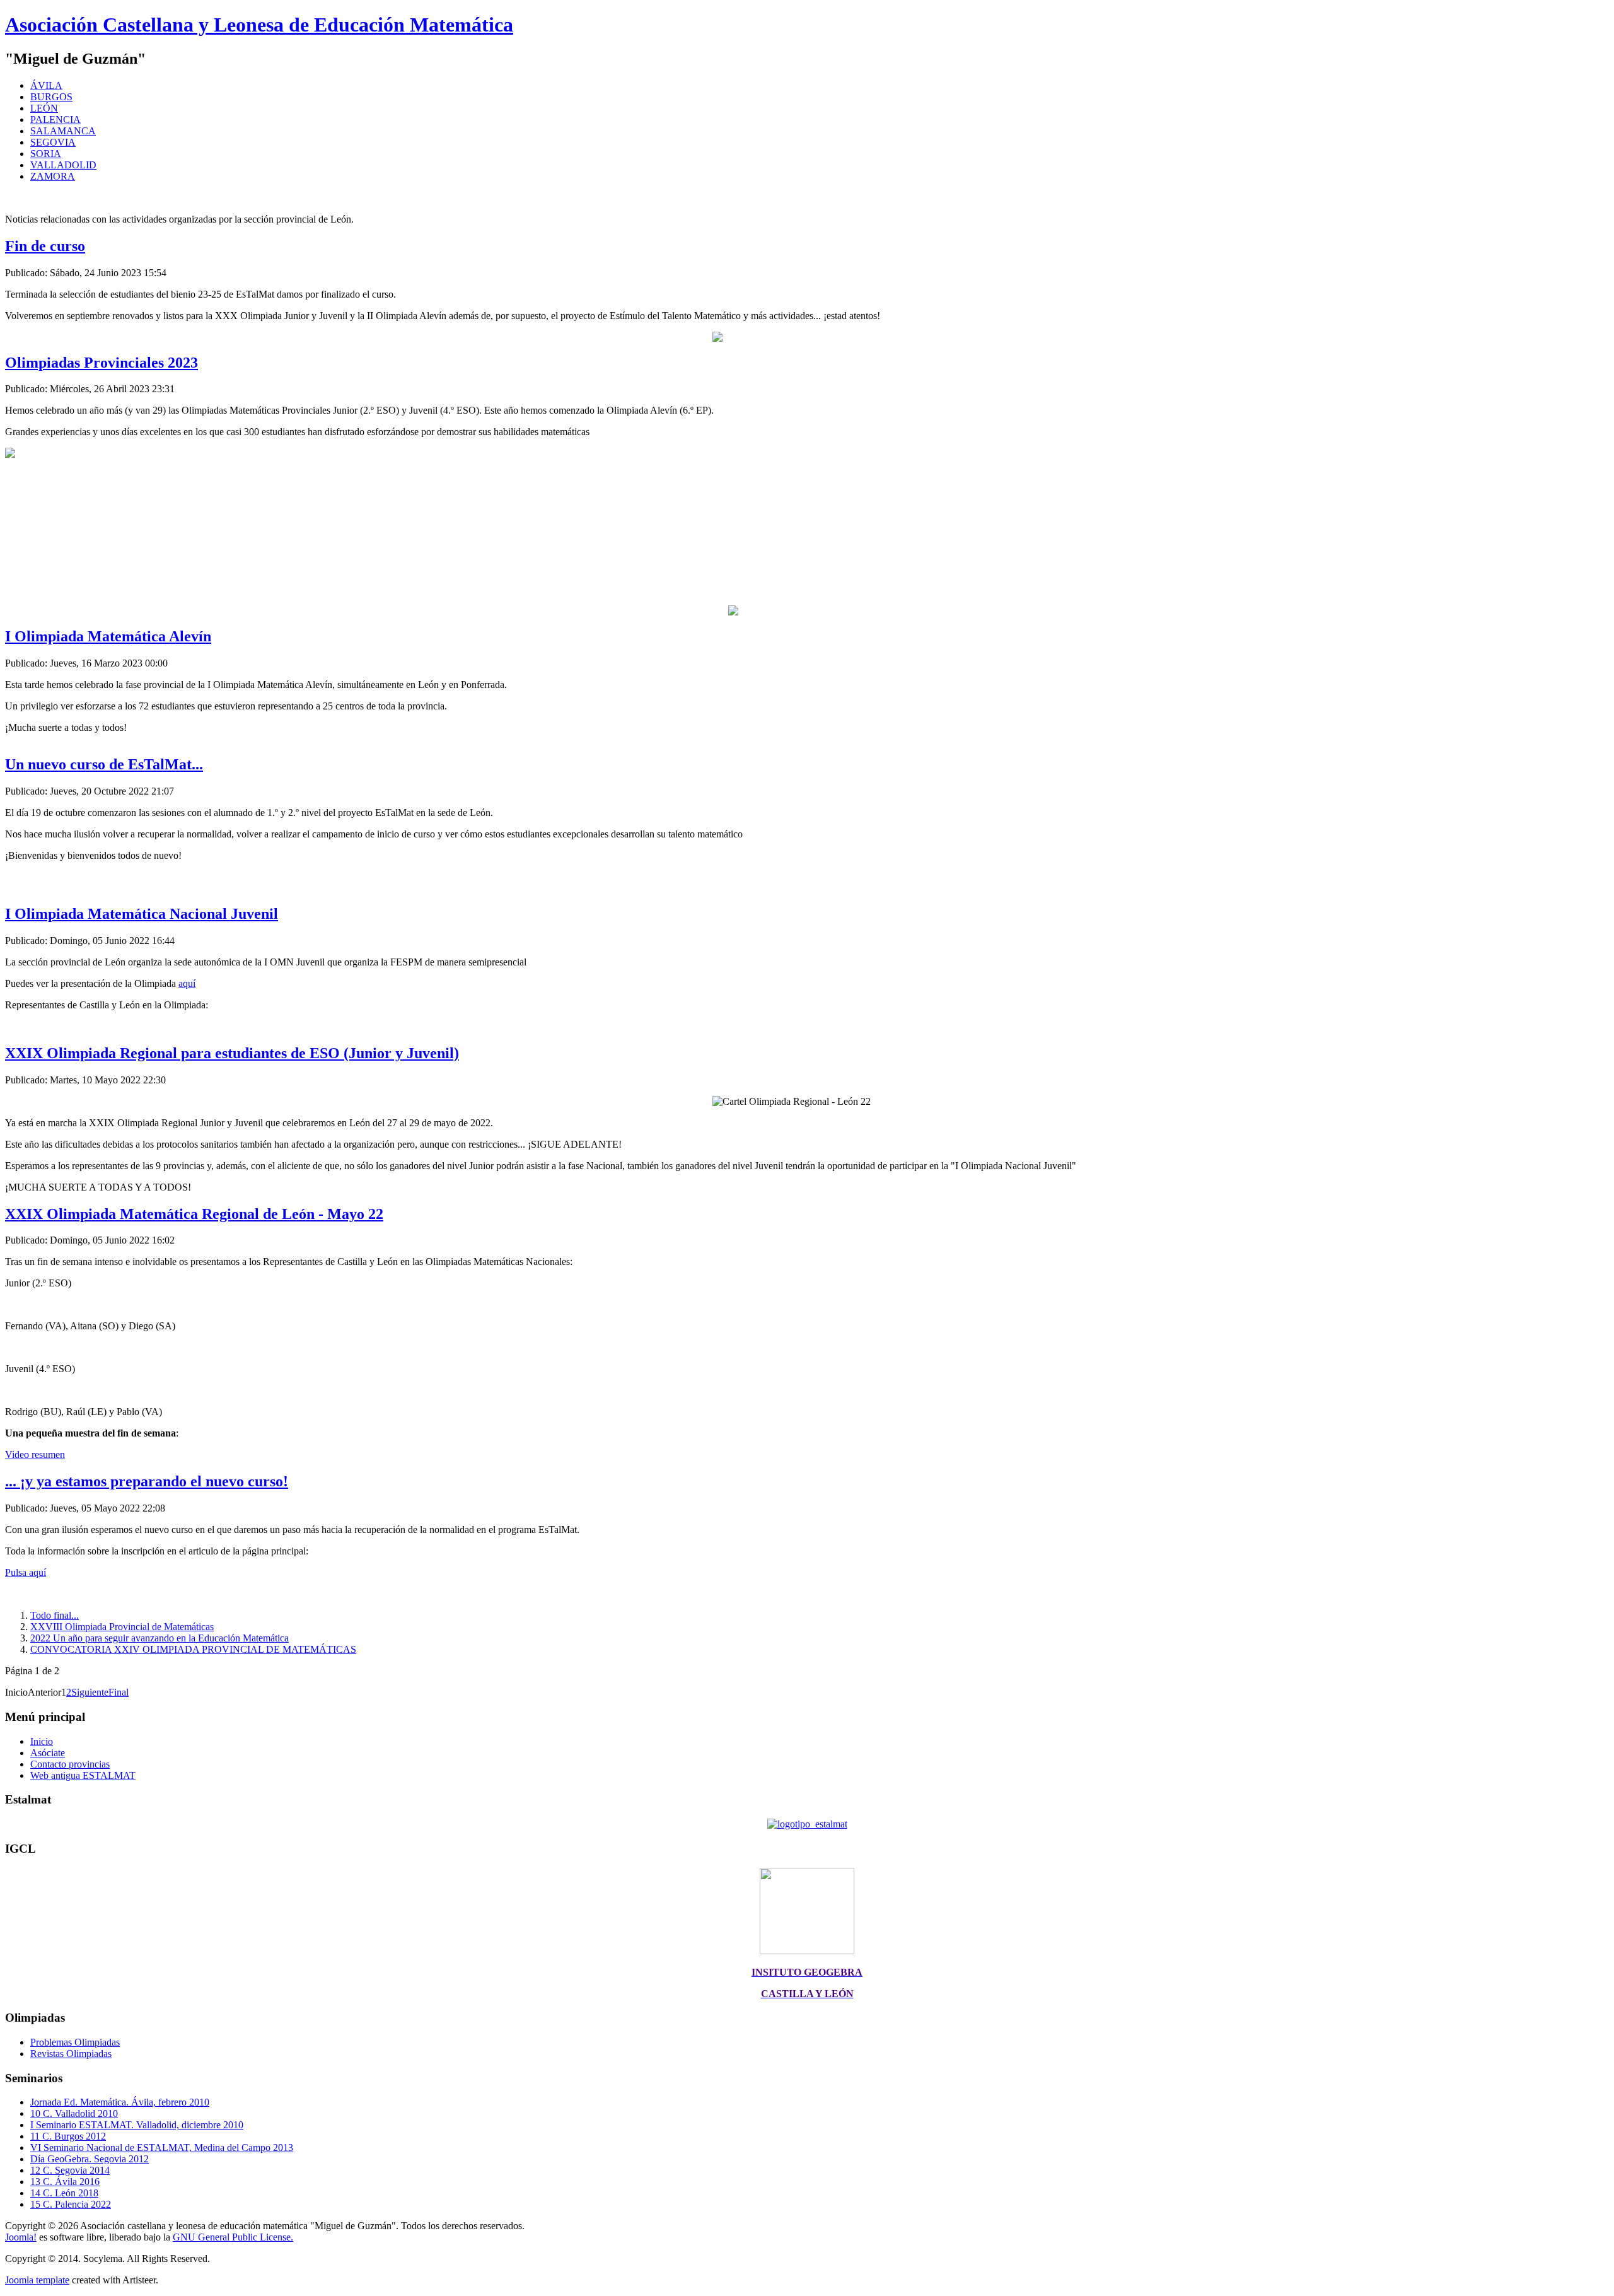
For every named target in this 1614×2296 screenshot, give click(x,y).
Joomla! (21, 2237)
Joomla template (37, 2280)
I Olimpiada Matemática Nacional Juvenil (142, 914)
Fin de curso (45, 246)
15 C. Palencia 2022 (71, 2204)
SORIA (46, 154)
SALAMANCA (63, 131)
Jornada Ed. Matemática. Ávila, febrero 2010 (120, 2102)
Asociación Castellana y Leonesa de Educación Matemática (259, 25)
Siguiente (90, 1692)
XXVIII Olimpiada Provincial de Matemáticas (122, 1627)
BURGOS (51, 97)
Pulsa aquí (26, 1572)
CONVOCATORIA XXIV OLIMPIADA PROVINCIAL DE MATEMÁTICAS (193, 1649)
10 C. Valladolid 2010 (74, 2113)
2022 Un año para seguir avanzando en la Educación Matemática (160, 1638)
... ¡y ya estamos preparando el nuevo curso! (147, 1481)
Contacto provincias (70, 1764)
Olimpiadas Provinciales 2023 (102, 363)
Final (119, 1692)
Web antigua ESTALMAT (83, 1775)
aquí (187, 983)
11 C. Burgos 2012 (68, 2136)
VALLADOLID (63, 165)
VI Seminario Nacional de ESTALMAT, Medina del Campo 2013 (162, 2147)
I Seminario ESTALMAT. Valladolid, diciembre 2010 (137, 2125)
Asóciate (48, 1753)
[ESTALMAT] (807, 1824)
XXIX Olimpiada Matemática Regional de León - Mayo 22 (194, 1214)
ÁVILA (46, 85)
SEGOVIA (53, 142)
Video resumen (35, 1454)
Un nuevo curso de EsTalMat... (104, 764)
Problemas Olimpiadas (75, 2042)
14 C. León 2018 (64, 2193)
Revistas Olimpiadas (71, 2054)
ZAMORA (53, 176)
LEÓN (44, 108)
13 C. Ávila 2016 (65, 2182)
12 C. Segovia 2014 (70, 2170)
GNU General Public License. (233, 2237)
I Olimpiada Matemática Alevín (108, 636)
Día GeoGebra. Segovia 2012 (90, 2159)
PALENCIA (55, 119)
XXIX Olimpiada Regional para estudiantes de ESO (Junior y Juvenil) (232, 1053)
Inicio (42, 1741)
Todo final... (55, 1615)
